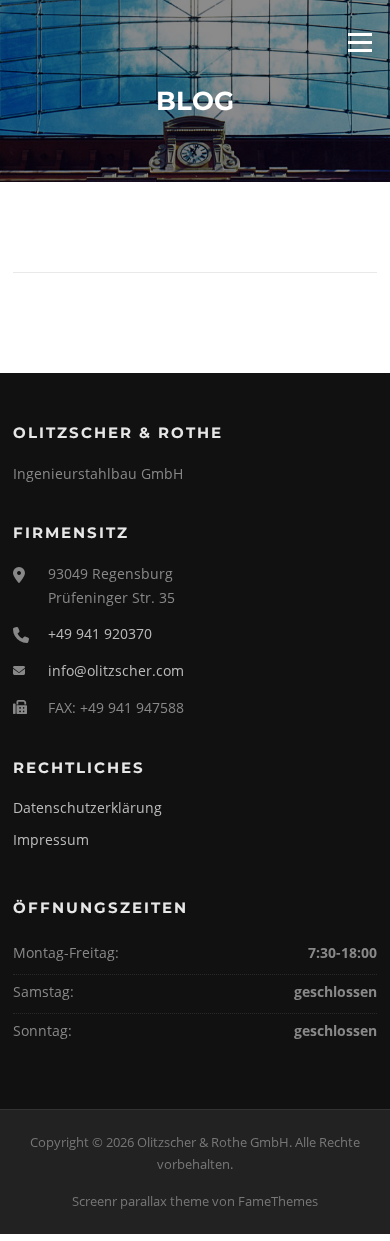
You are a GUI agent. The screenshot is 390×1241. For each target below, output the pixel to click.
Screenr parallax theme (140, 1201)
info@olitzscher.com (116, 670)
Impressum (51, 839)
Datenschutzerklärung (87, 807)
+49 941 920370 (100, 633)
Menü (359, 42)
